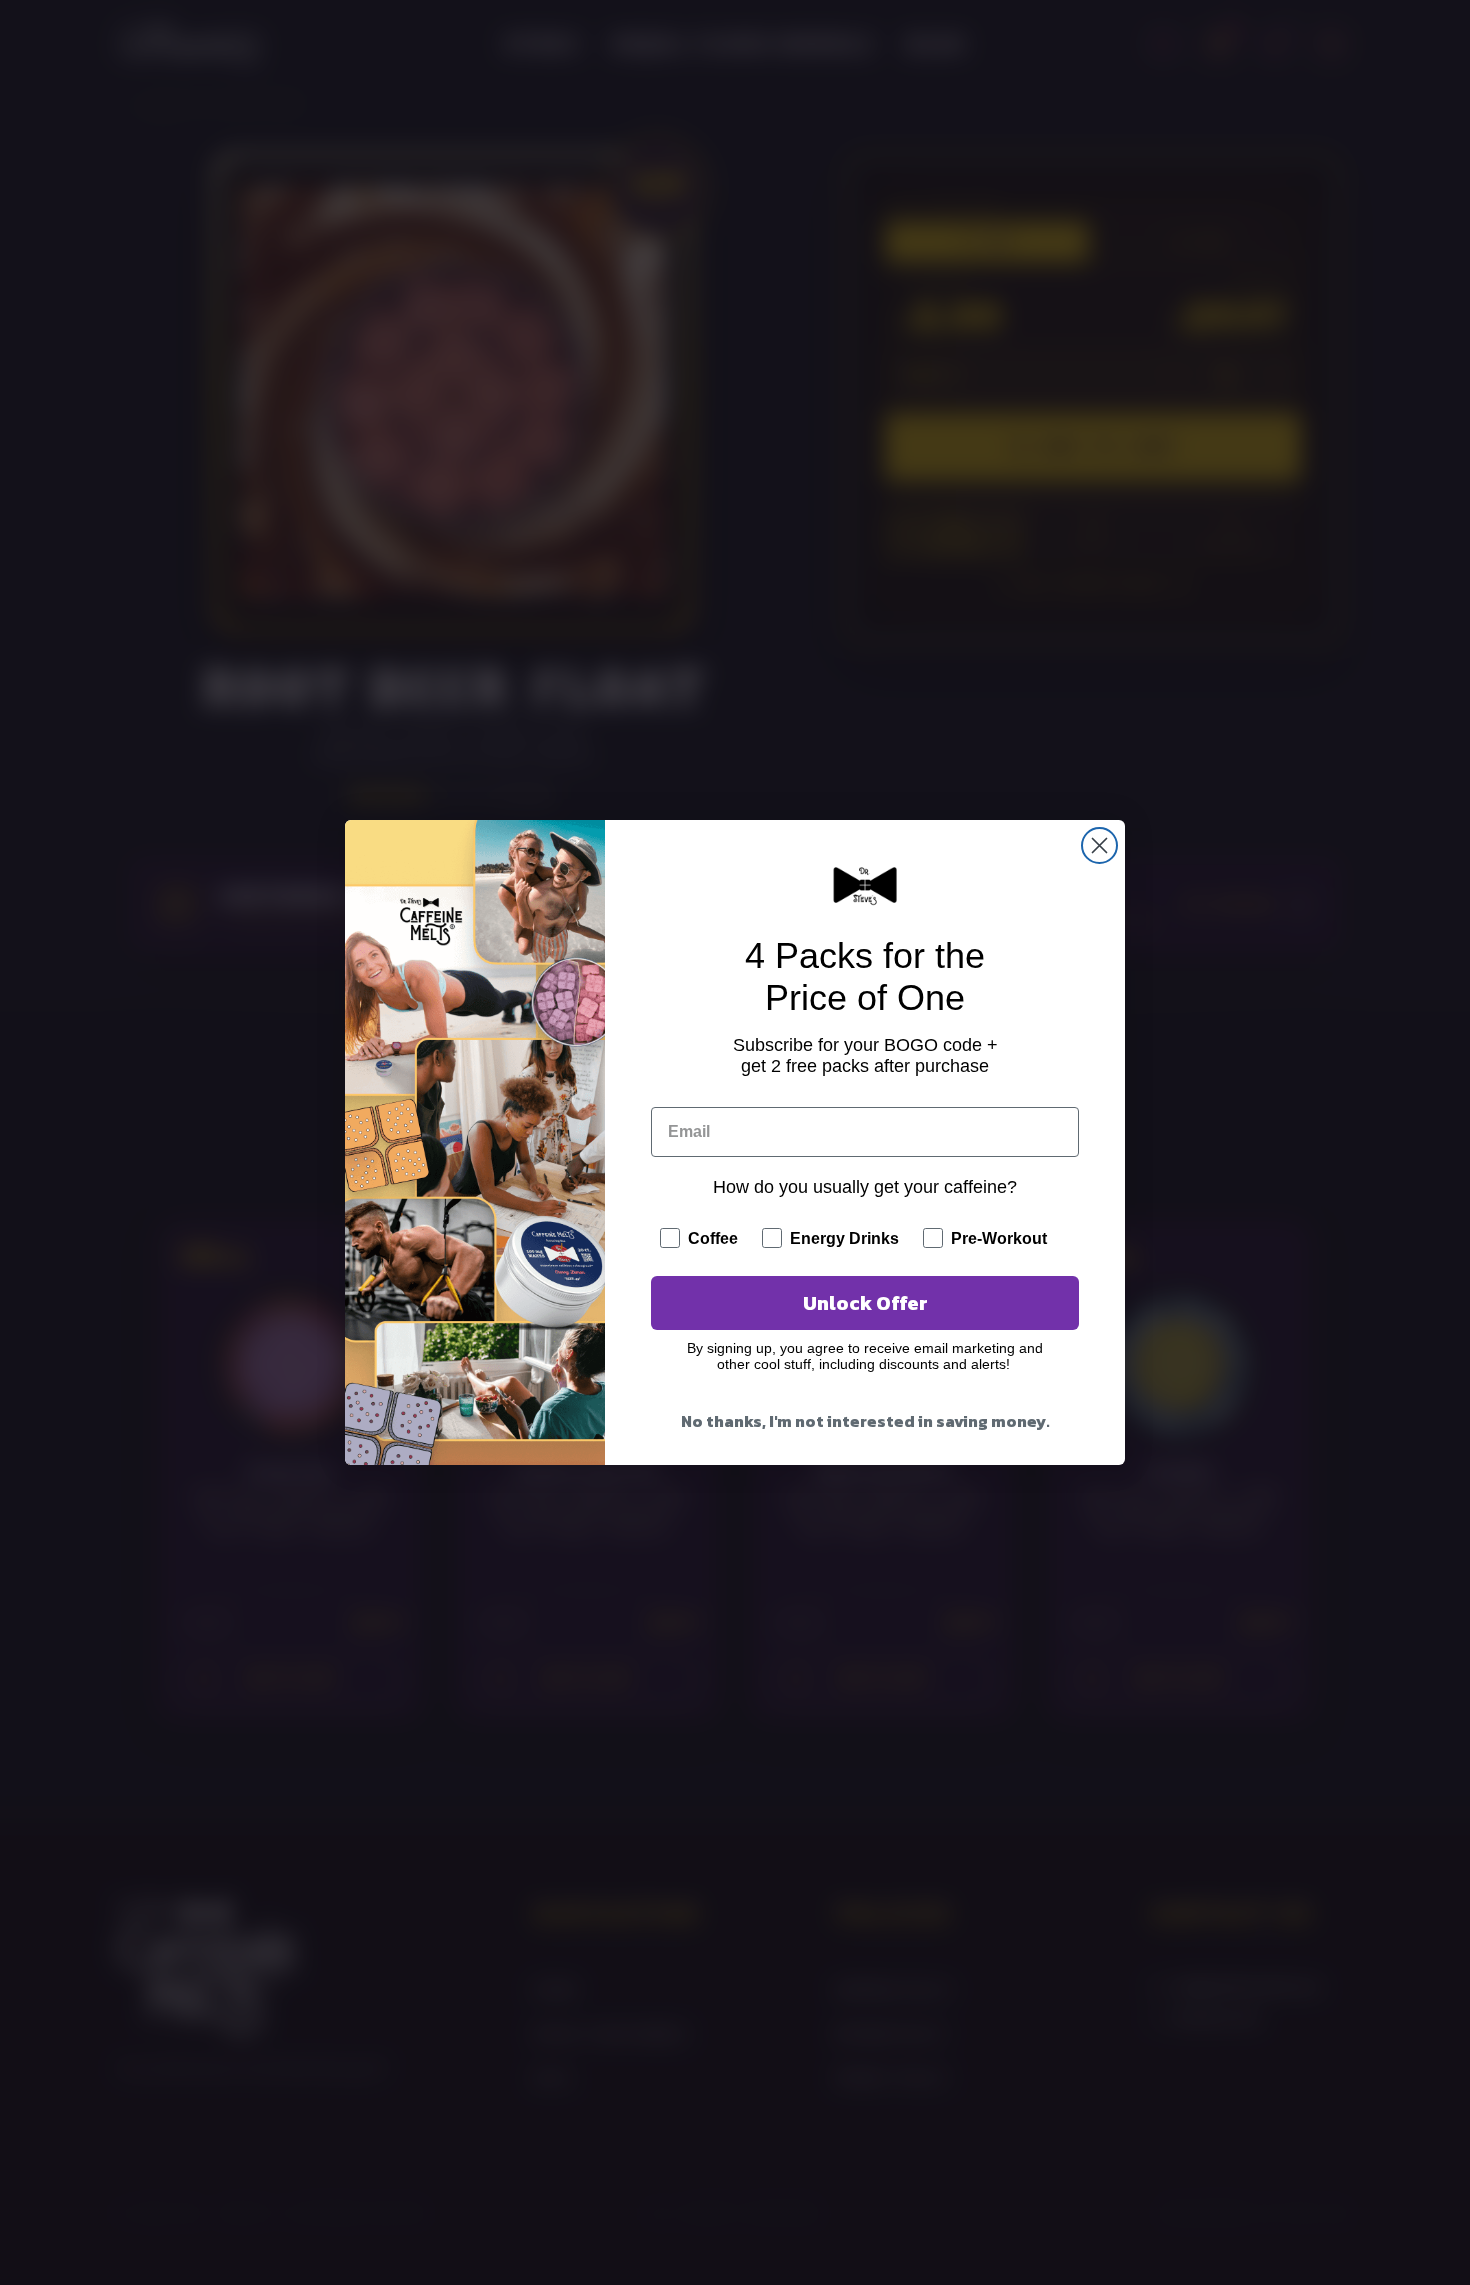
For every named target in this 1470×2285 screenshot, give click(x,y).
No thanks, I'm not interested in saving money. (865, 1421)
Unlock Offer (865, 1303)
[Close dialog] (1099, 845)
